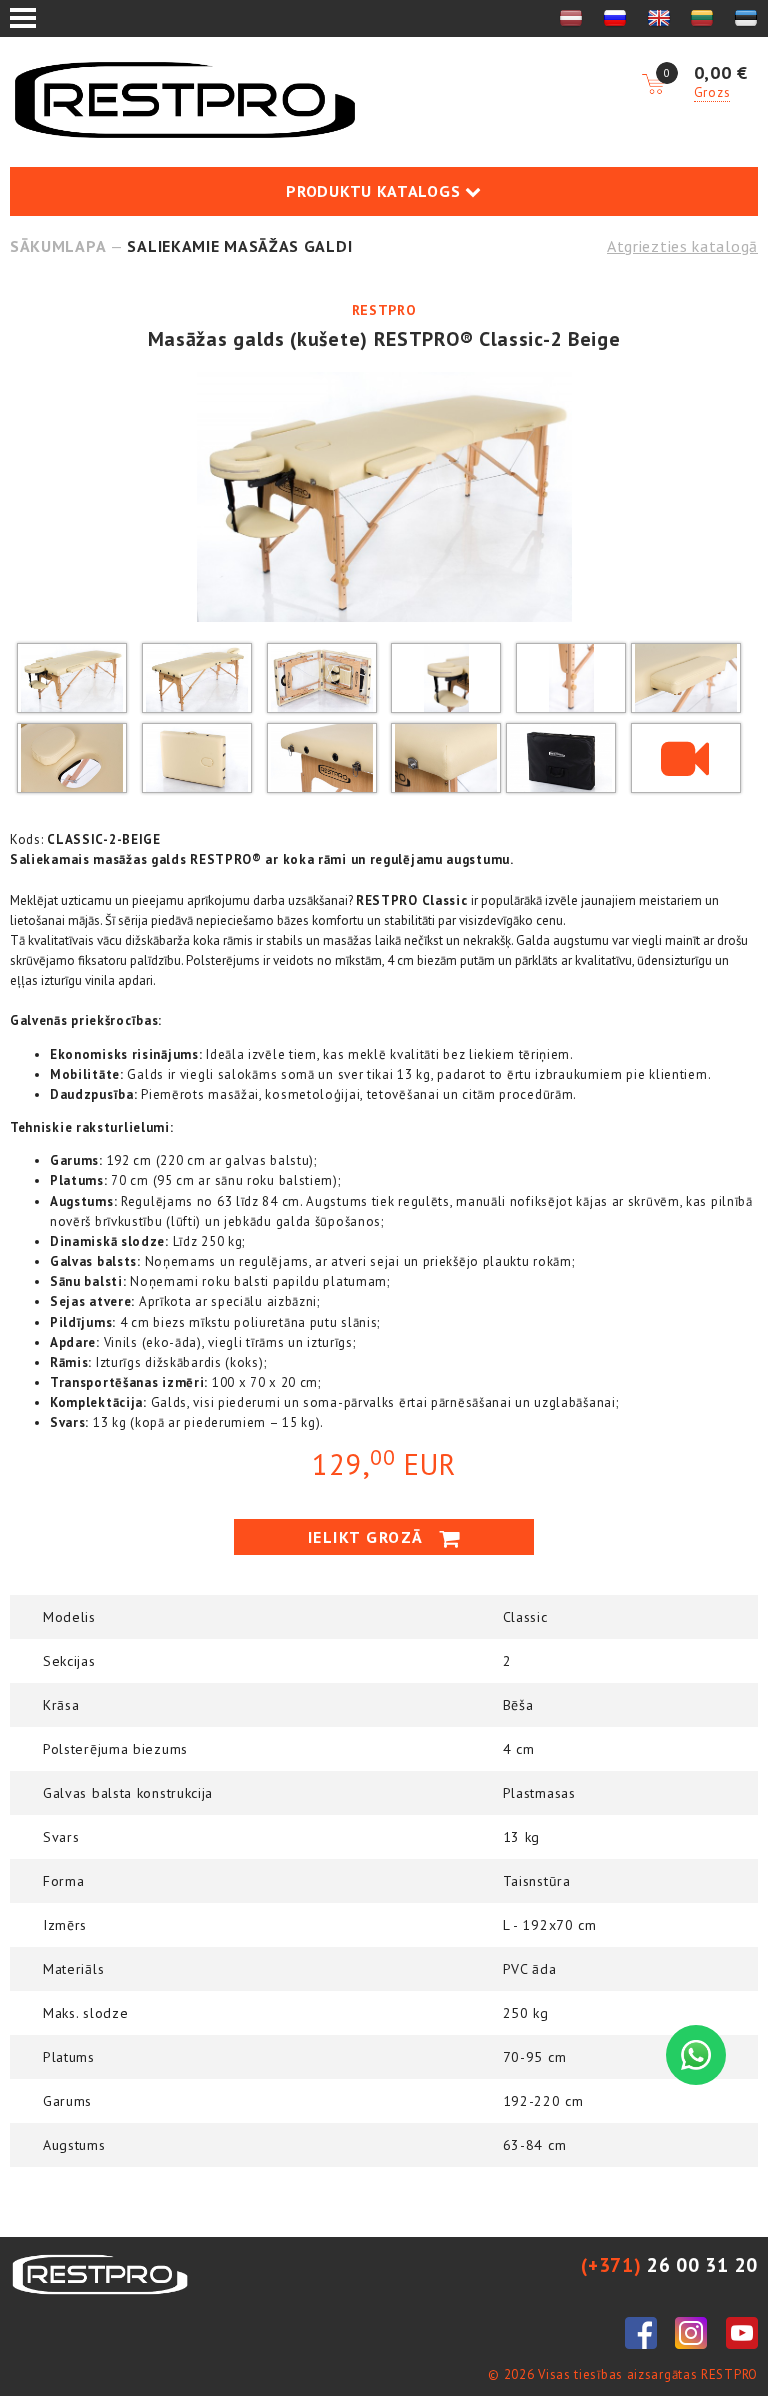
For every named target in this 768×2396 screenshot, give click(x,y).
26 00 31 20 (669, 2264)
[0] (653, 85)
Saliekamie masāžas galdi (239, 246)
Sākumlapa (58, 246)
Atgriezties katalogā (682, 246)
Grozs (712, 92)
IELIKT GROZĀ (369, 1537)
